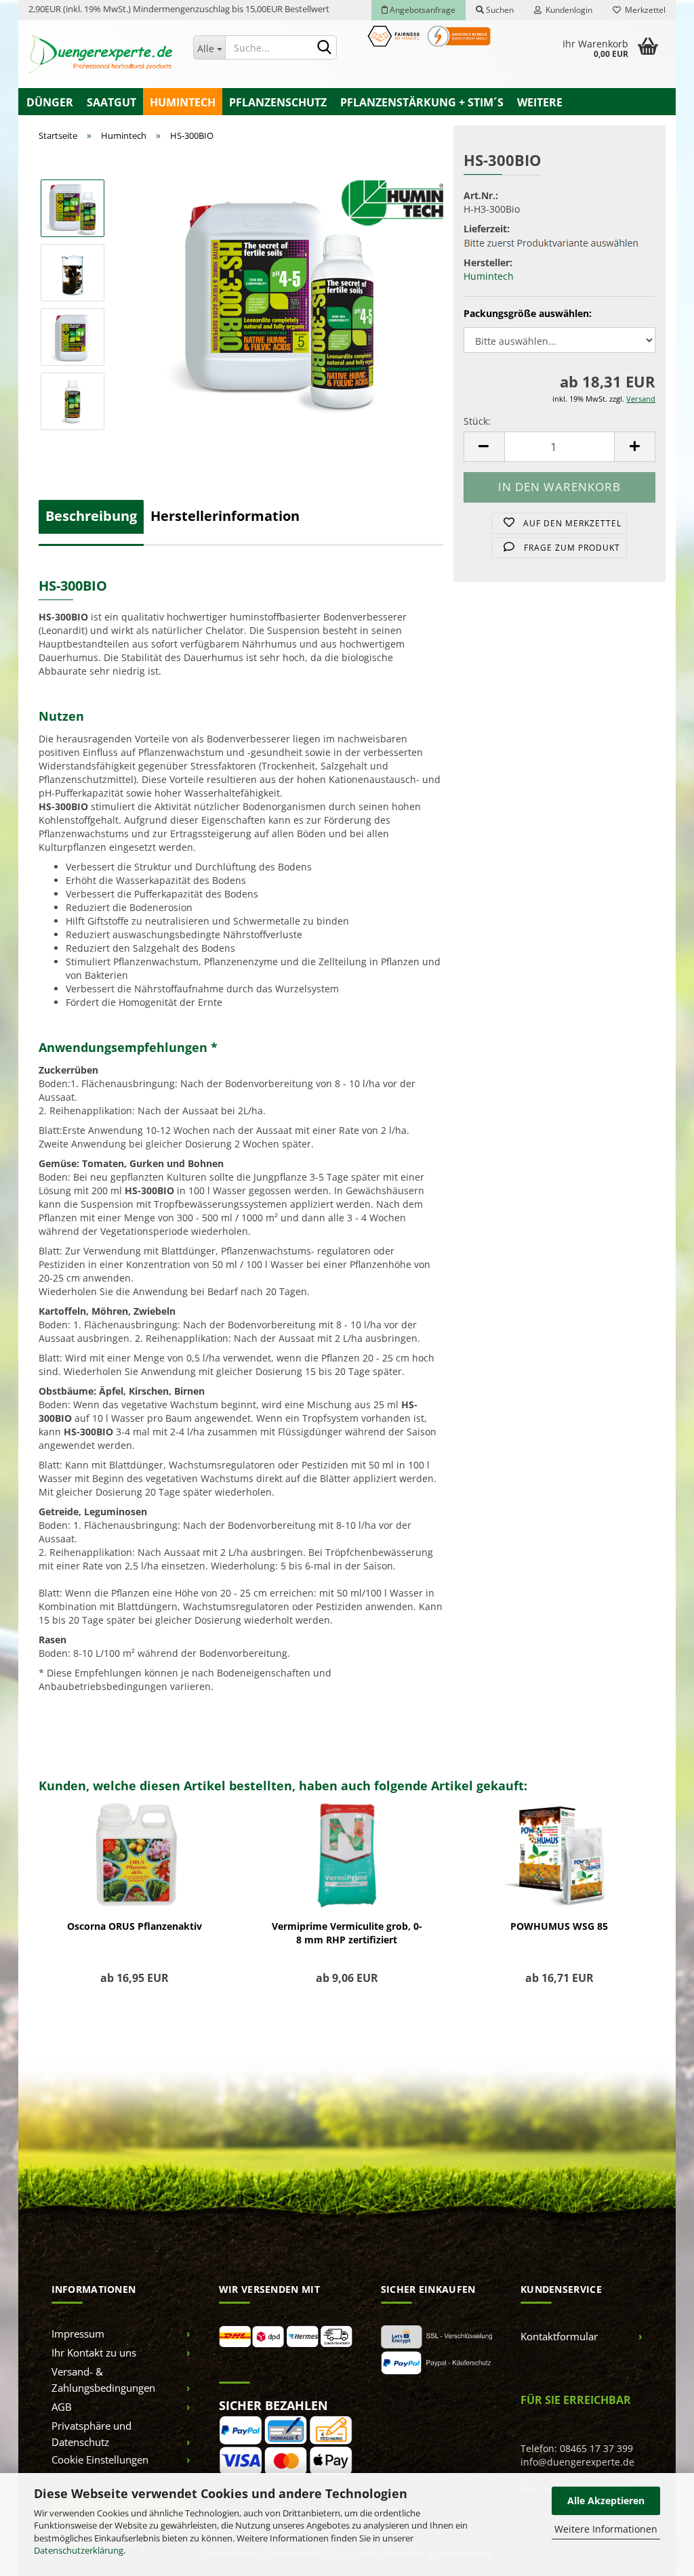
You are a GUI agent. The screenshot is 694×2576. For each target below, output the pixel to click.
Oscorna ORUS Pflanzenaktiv (135, 1926)
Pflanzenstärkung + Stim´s (422, 102)
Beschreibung (91, 516)
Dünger (50, 102)
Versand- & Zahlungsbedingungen (103, 2380)
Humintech (183, 102)
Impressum (78, 2334)
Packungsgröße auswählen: (528, 313)
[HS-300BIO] (280, 304)
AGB (62, 2407)
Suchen (499, 10)
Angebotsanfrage (422, 10)
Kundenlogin (567, 10)
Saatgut (111, 102)
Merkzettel (643, 10)
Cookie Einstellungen (100, 2459)
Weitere (540, 102)
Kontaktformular (559, 2336)
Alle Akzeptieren (606, 2500)
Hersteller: (488, 262)
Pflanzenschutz (278, 102)
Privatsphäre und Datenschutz (91, 2434)
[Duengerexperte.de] (101, 54)
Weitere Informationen (606, 2529)
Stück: (477, 421)
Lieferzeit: (487, 229)
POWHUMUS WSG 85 (559, 1926)
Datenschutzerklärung (79, 2550)
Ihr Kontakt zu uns (94, 2352)
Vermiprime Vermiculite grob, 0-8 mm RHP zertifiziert (347, 1933)
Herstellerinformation (225, 516)
